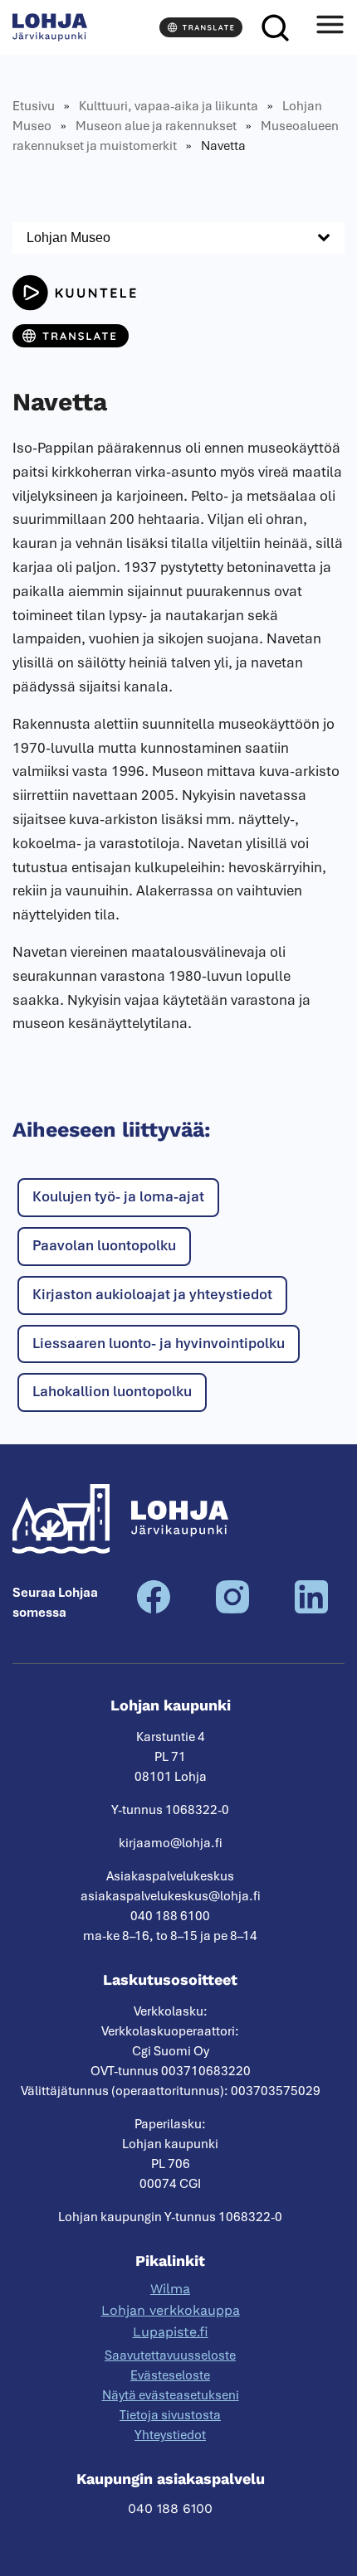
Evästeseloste (170, 2375)
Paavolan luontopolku (104, 1245)
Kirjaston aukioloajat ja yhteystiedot (152, 1294)
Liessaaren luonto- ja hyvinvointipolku (159, 1343)
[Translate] (201, 27)
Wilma (170, 2289)
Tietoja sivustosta (170, 2415)
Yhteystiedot (170, 2435)
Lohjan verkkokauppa (171, 2310)
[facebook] (154, 1609)
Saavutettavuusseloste (170, 2355)
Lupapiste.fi (171, 2332)
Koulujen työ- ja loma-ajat (118, 1196)
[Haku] (275, 27)
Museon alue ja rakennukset (156, 126)
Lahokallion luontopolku (112, 1391)
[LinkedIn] (311, 1609)
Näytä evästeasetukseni (171, 2395)
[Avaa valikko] (330, 27)
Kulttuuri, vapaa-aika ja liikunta (169, 106)
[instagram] (232, 1609)
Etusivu (34, 106)
